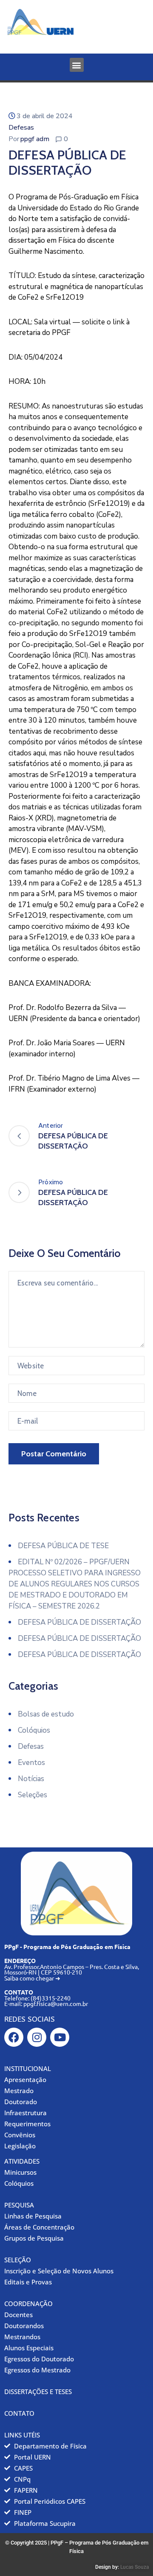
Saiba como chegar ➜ (32, 1978)
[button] (77, 65)
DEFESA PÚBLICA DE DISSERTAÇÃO (79, 1622)
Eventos (31, 1763)
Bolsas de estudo (46, 1714)
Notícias (31, 1779)
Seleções (33, 1795)
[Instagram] (37, 2037)
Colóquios (34, 1730)
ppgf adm (35, 139)
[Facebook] (14, 2037)
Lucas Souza (135, 2567)
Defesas (21, 128)
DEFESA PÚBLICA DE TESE (63, 1546)
